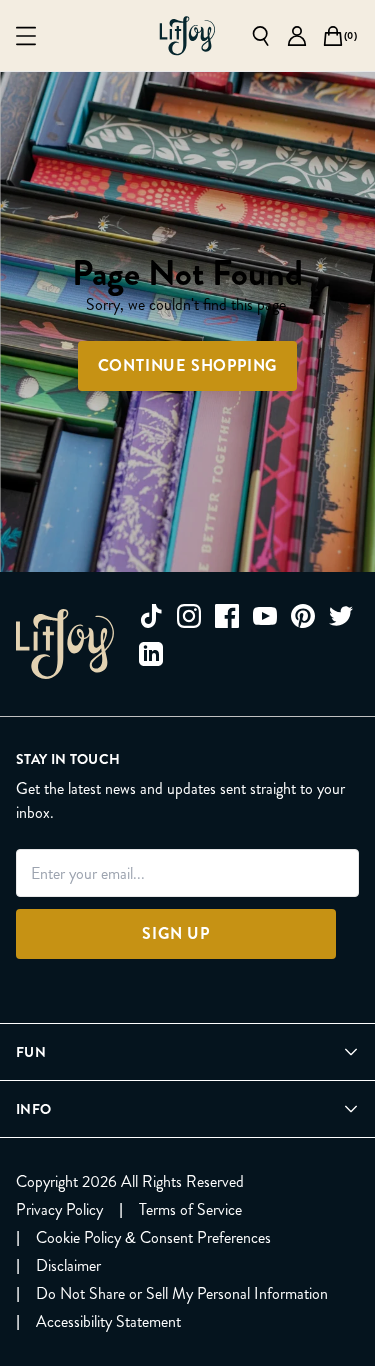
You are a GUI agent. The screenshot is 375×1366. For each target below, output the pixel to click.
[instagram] (189, 616)
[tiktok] (151, 616)
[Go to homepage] (187, 36)
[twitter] (341, 616)
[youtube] (265, 616)
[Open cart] (333, 36)
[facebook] (227, 616)
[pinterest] (303, 616)
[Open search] (261, 36)
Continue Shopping (188, 365)
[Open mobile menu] (26, 36)
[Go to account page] (297, 36)
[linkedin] (151, 654)
